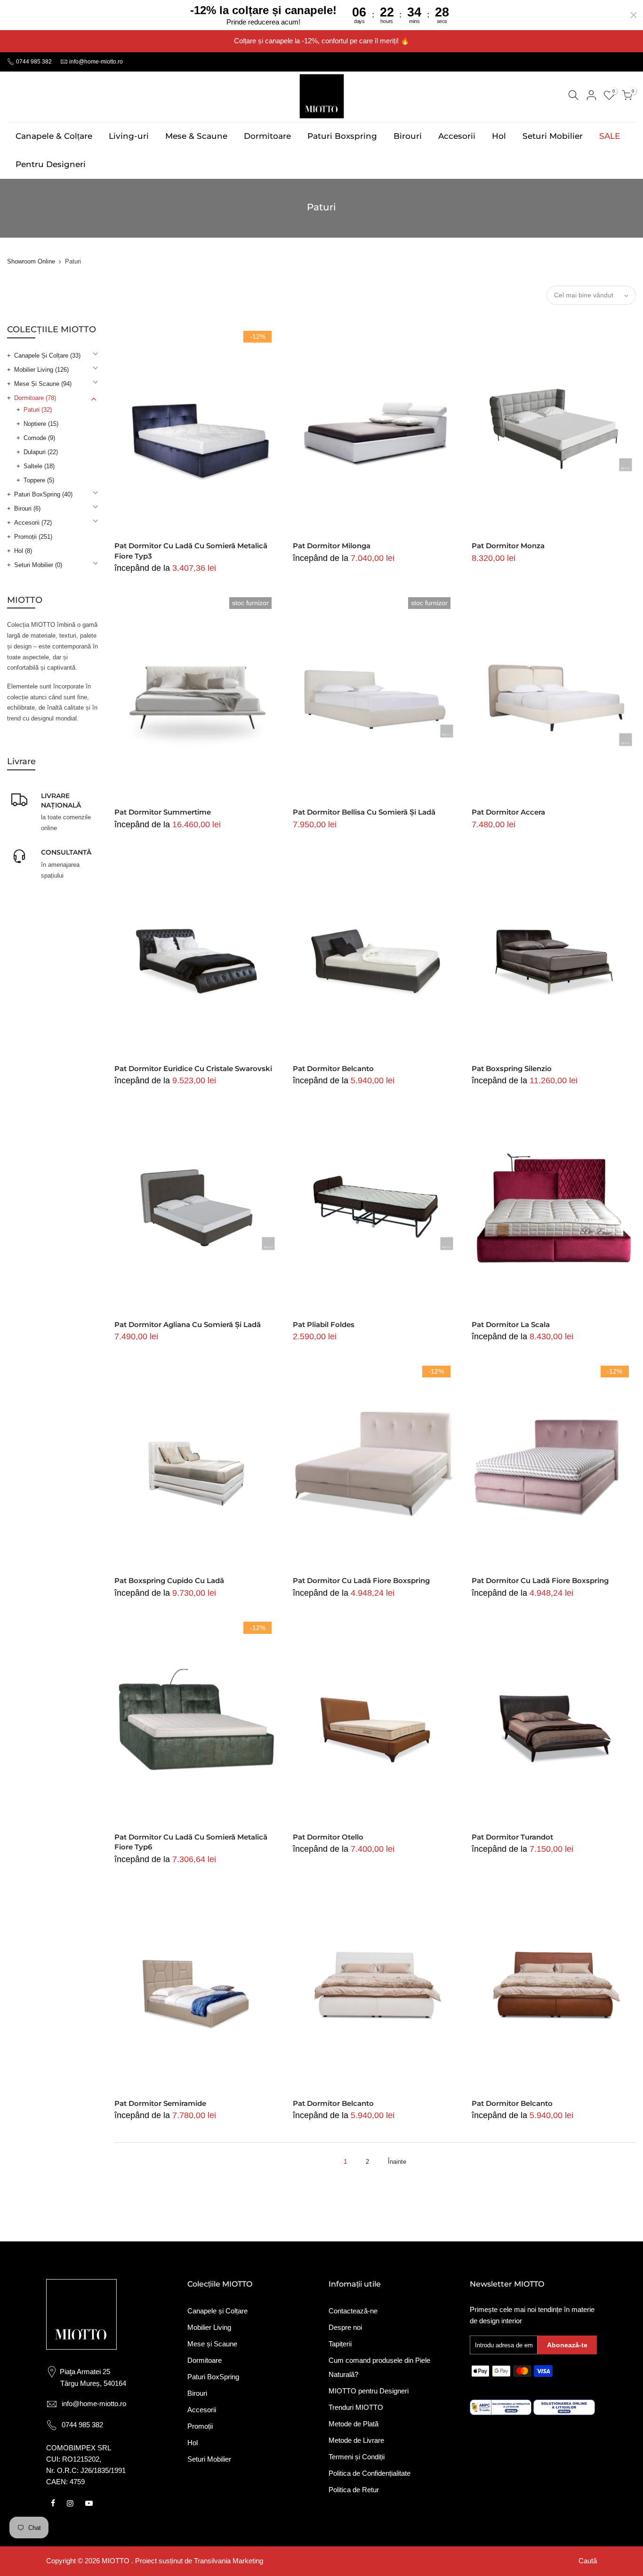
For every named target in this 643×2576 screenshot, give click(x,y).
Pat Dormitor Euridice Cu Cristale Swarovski (193, 1068)
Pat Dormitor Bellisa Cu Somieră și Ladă (364, 812)
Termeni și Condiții (357, 2457)
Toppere (39, 480)
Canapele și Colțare (47, 356)
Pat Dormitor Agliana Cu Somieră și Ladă (188, 1324)
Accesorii (457, 136)
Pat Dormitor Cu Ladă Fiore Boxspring (361, 1580)
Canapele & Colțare (54, 136)
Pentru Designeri (51, 164)
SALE (610, 136)
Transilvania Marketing (229, 2561)
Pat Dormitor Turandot (512, 1837)
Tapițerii (340, 2344)
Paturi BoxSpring (43, 494)
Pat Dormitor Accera (508, 812)
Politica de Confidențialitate (370, 2473)
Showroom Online (31, 261)
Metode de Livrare (356, 2440)
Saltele (39, 466)
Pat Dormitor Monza (508, 546)
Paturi (38, 410)
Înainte (397, 2162)
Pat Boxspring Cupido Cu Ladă (169, 1580)
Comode (39, 438)
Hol (499, 136)
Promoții (33, 537)
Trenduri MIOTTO (356, 2407)
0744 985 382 (33, 62)
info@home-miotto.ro (96, 62)
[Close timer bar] (634, 15)
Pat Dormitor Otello (328, 1837)
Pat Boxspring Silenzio (512, 1068)
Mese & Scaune (196, 136)
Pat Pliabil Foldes (324, 1324)
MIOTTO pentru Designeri (369, 2391)
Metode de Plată (354, 2424)
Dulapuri (41, 452)
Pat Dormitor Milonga (332, 546)
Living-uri (129, 136)
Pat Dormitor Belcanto (333, 1068)
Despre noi (345, 2327)
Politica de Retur (354, 2490)
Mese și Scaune (43, 384)
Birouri (408, 136)
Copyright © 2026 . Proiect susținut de (120, 2561)
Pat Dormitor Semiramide (160, 2103)
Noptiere (41, 424)
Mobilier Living (41, 370)
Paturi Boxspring (342, 136)
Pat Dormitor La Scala (511, 1324)
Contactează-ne (353, 2311)
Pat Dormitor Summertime (163, 812)
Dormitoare (267, 136)
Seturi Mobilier (553, 136)
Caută (588, 2561)
